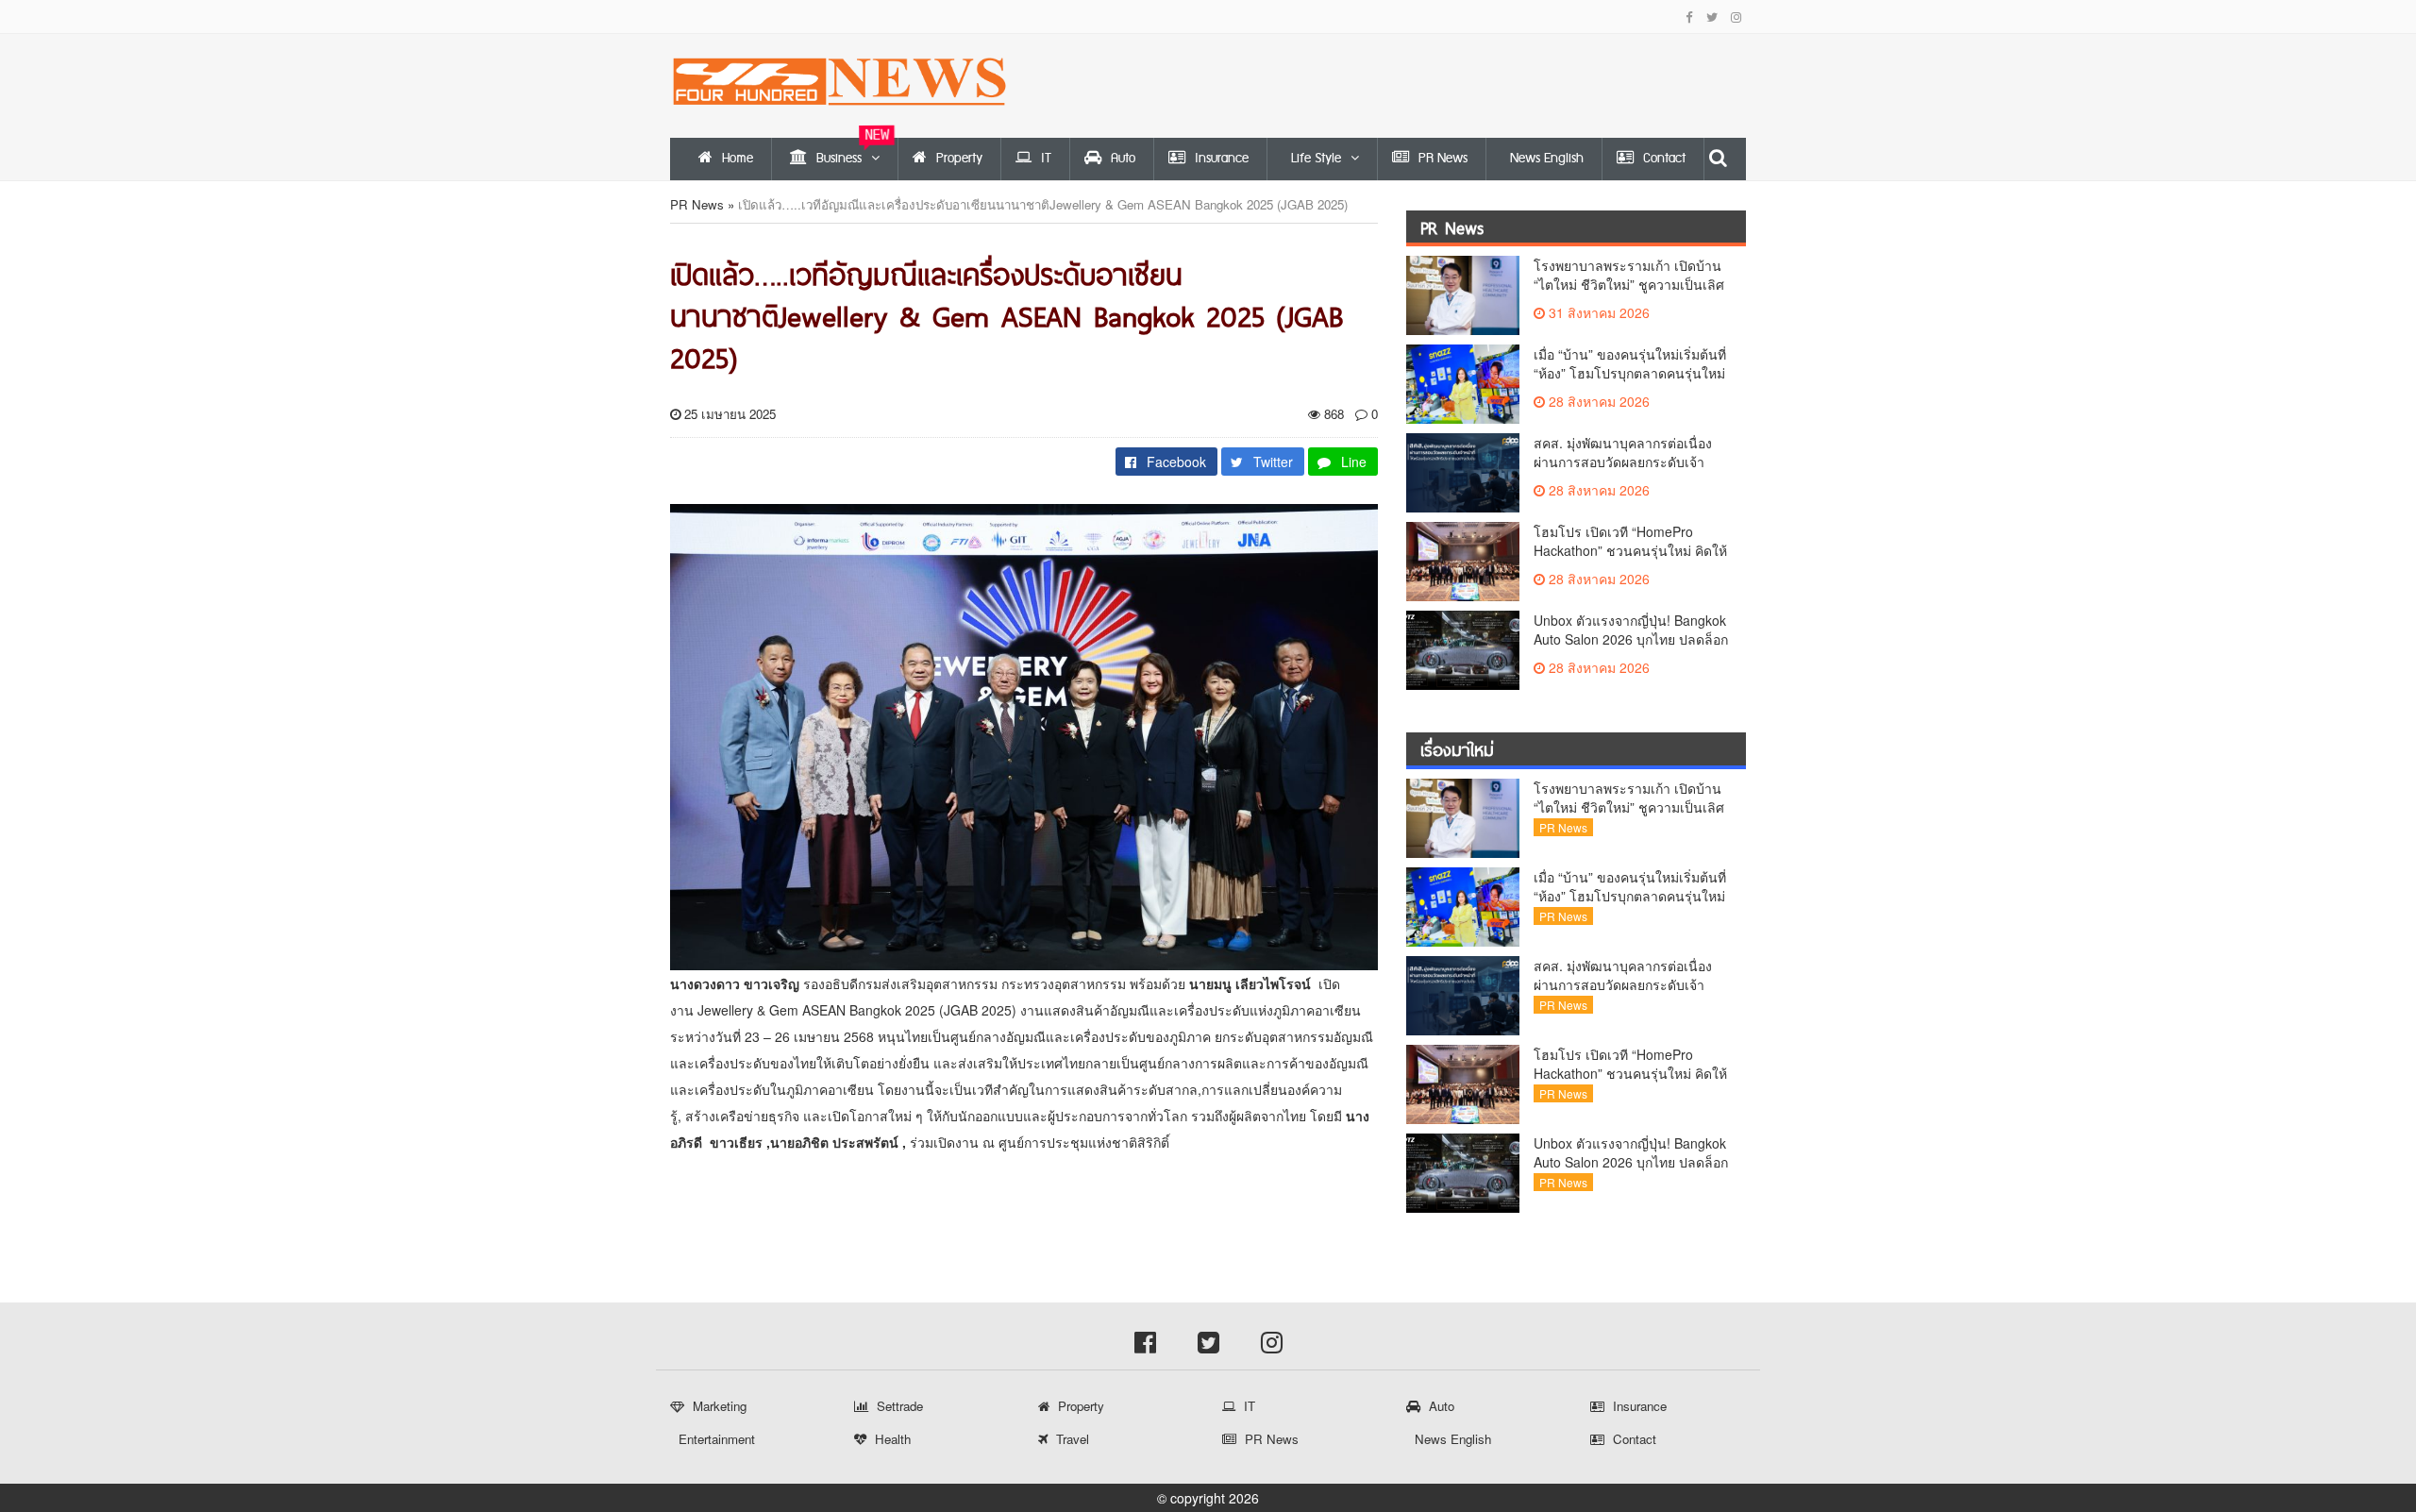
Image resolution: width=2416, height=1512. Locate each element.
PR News (697, 204)
